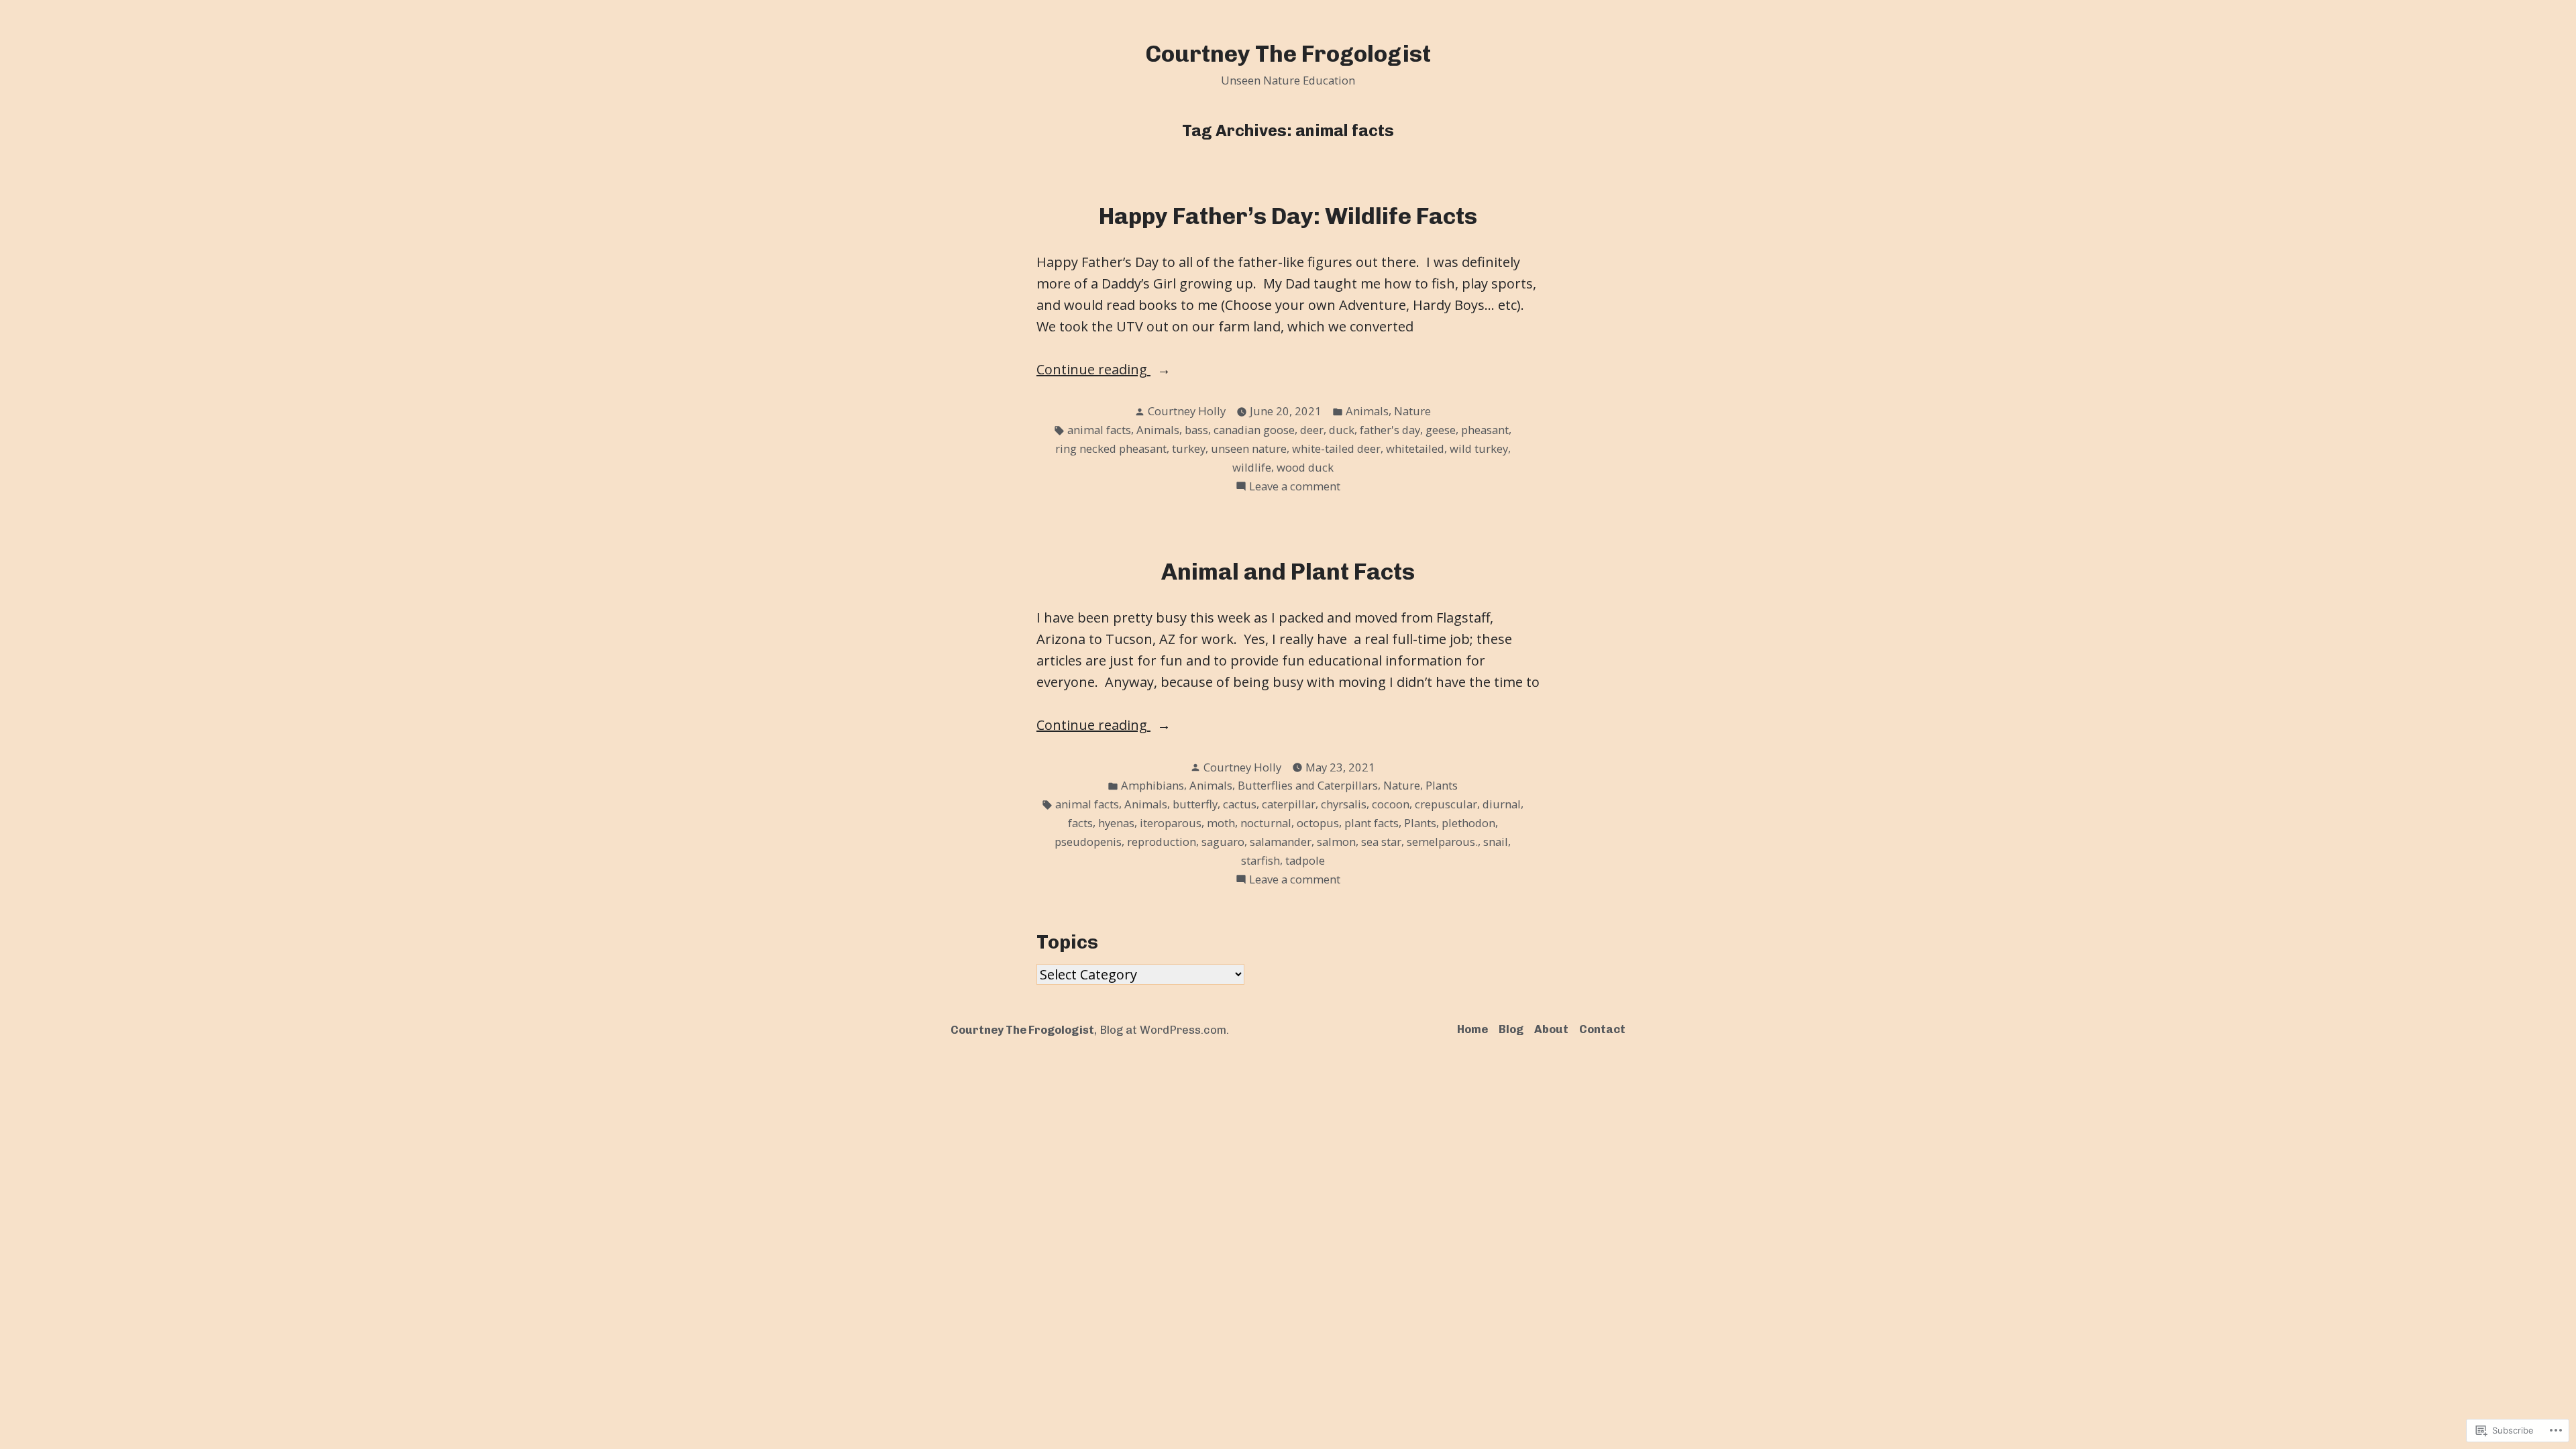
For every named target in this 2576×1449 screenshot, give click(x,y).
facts (1080, 823)
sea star (1381, 842)
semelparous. (1442, 842)
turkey (1189, 448)
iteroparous (1171, 823)
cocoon (1391, 804)
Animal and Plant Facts (1288, 572)
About (1551, 1029)
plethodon (1468, 823)
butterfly (1195, 804)
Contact (1602, 1029)
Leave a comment (1295, 487)
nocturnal (1266, 823)
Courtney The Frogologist (1288, 54)
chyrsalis (1344, 804)
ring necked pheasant (1111, 448)
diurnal (1502, 804)
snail (1496, 842)
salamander (1281, 842)
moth (1221, 823)
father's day (1390, 430)
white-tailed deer (1336, 448)
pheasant (1485, 430)
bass (1196, 430)
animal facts (1099, 430)
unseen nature (1249, 448)
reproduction (1162, 842)
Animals (1367, 411)
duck (1342, 430)
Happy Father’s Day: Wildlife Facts (1288, 216)
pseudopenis (1088, 842)
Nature (1412, 411)
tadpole (1305, 860)
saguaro (1223, 842)
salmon (1336, 842)
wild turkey (1479, 448)
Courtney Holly (1187, 411)
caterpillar (1289, 804)
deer (1312, 430)
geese (1441, 430)
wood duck (1305, 467)
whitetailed (1415, 448)
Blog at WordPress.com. (1164, 1030)
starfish (1260, 860)
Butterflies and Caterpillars (1308, 785)
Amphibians (1152, 785)
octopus (1318, 823)
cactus (1240, 804)
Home (1472, 1029)
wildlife (1252, 467)
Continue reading (1093, 370)
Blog (1511, 1029)
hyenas (1116, 823)
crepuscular (1446, 804)
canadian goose (1254, 430)
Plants (1442, 785)
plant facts (1372, 823)
